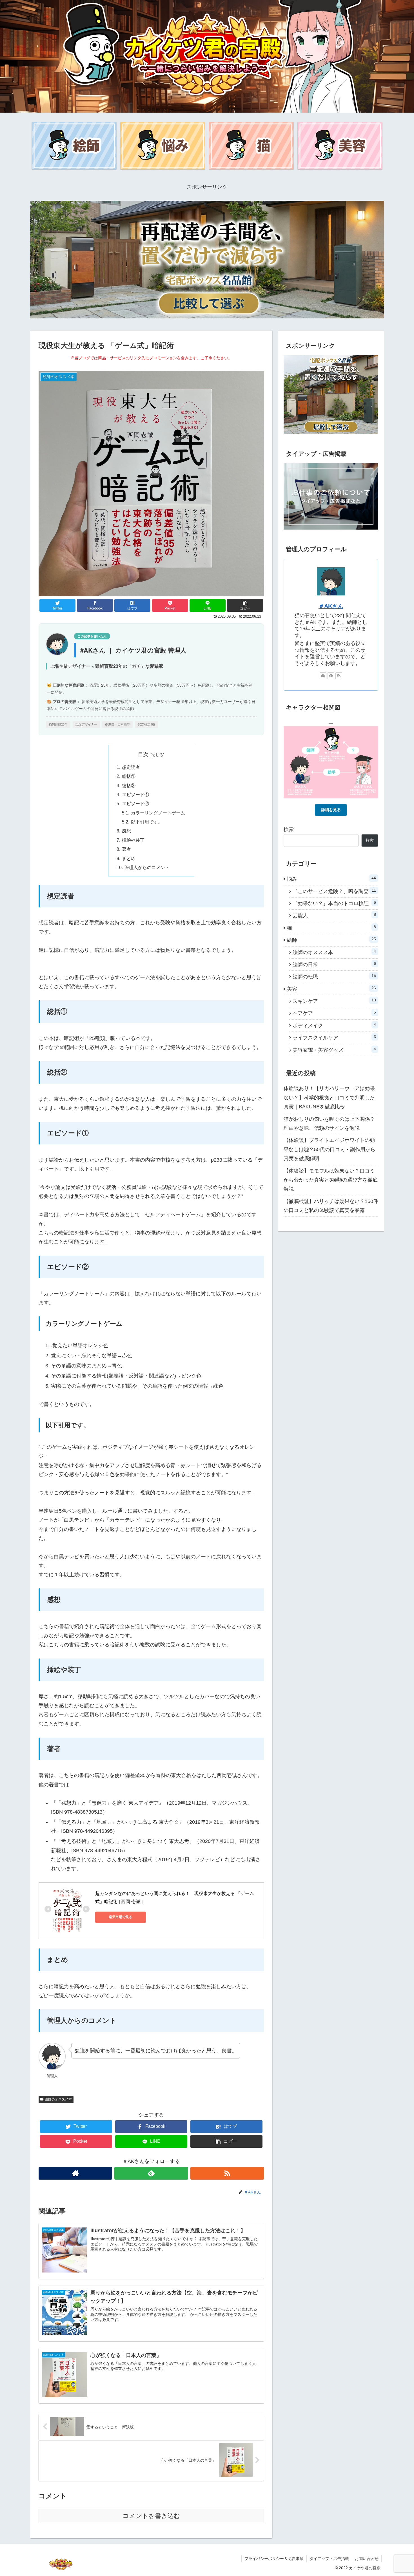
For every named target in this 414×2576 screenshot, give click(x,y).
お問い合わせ (367, 2559)
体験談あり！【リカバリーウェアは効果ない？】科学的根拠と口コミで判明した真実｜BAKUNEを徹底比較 (329, 1098)
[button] (245, 605)
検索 (289, 829)
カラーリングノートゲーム (158, 813)
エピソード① (135, 794)
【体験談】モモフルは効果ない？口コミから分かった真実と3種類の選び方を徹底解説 (331, 1180)
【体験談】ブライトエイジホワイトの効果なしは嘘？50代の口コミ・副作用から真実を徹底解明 (330, 1149)
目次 (143, 755)
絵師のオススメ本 (58, 2099)
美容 (331, 989)
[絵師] (74, 146)
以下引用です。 (147, 822)
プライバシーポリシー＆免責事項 (274, 2559)
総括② (129, 785)
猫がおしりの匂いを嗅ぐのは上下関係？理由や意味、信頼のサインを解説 (329, 1124)
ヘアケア (334, 1013)
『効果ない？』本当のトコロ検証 (334, 903)
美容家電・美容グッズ (334, 1050)
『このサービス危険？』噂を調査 (334, 891)
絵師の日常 (334, 964)
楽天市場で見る (121, 1917)
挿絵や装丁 (133, 840)
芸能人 (334, 915)
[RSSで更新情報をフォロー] (227, 2173)
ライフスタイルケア (334, 1037)
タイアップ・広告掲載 (329, 2559)
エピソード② (135, 803)
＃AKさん (331, 606)
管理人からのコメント (147, 867)
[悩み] (163, 146)
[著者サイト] (75, 2173)
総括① (129, 776)
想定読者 (131, 767)
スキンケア (334, 1001)
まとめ (129, 858)
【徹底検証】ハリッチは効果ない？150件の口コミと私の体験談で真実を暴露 (331, 1206)
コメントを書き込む (151, 2516)
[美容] (340, 146)
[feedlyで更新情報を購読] (151, 2173)
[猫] (251, 146)
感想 (126, 831)
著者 (126, 849)
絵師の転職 (334, 976)
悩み (331, 879)
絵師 (331, 940)
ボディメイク (334, 1025)
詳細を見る (331, 810)
